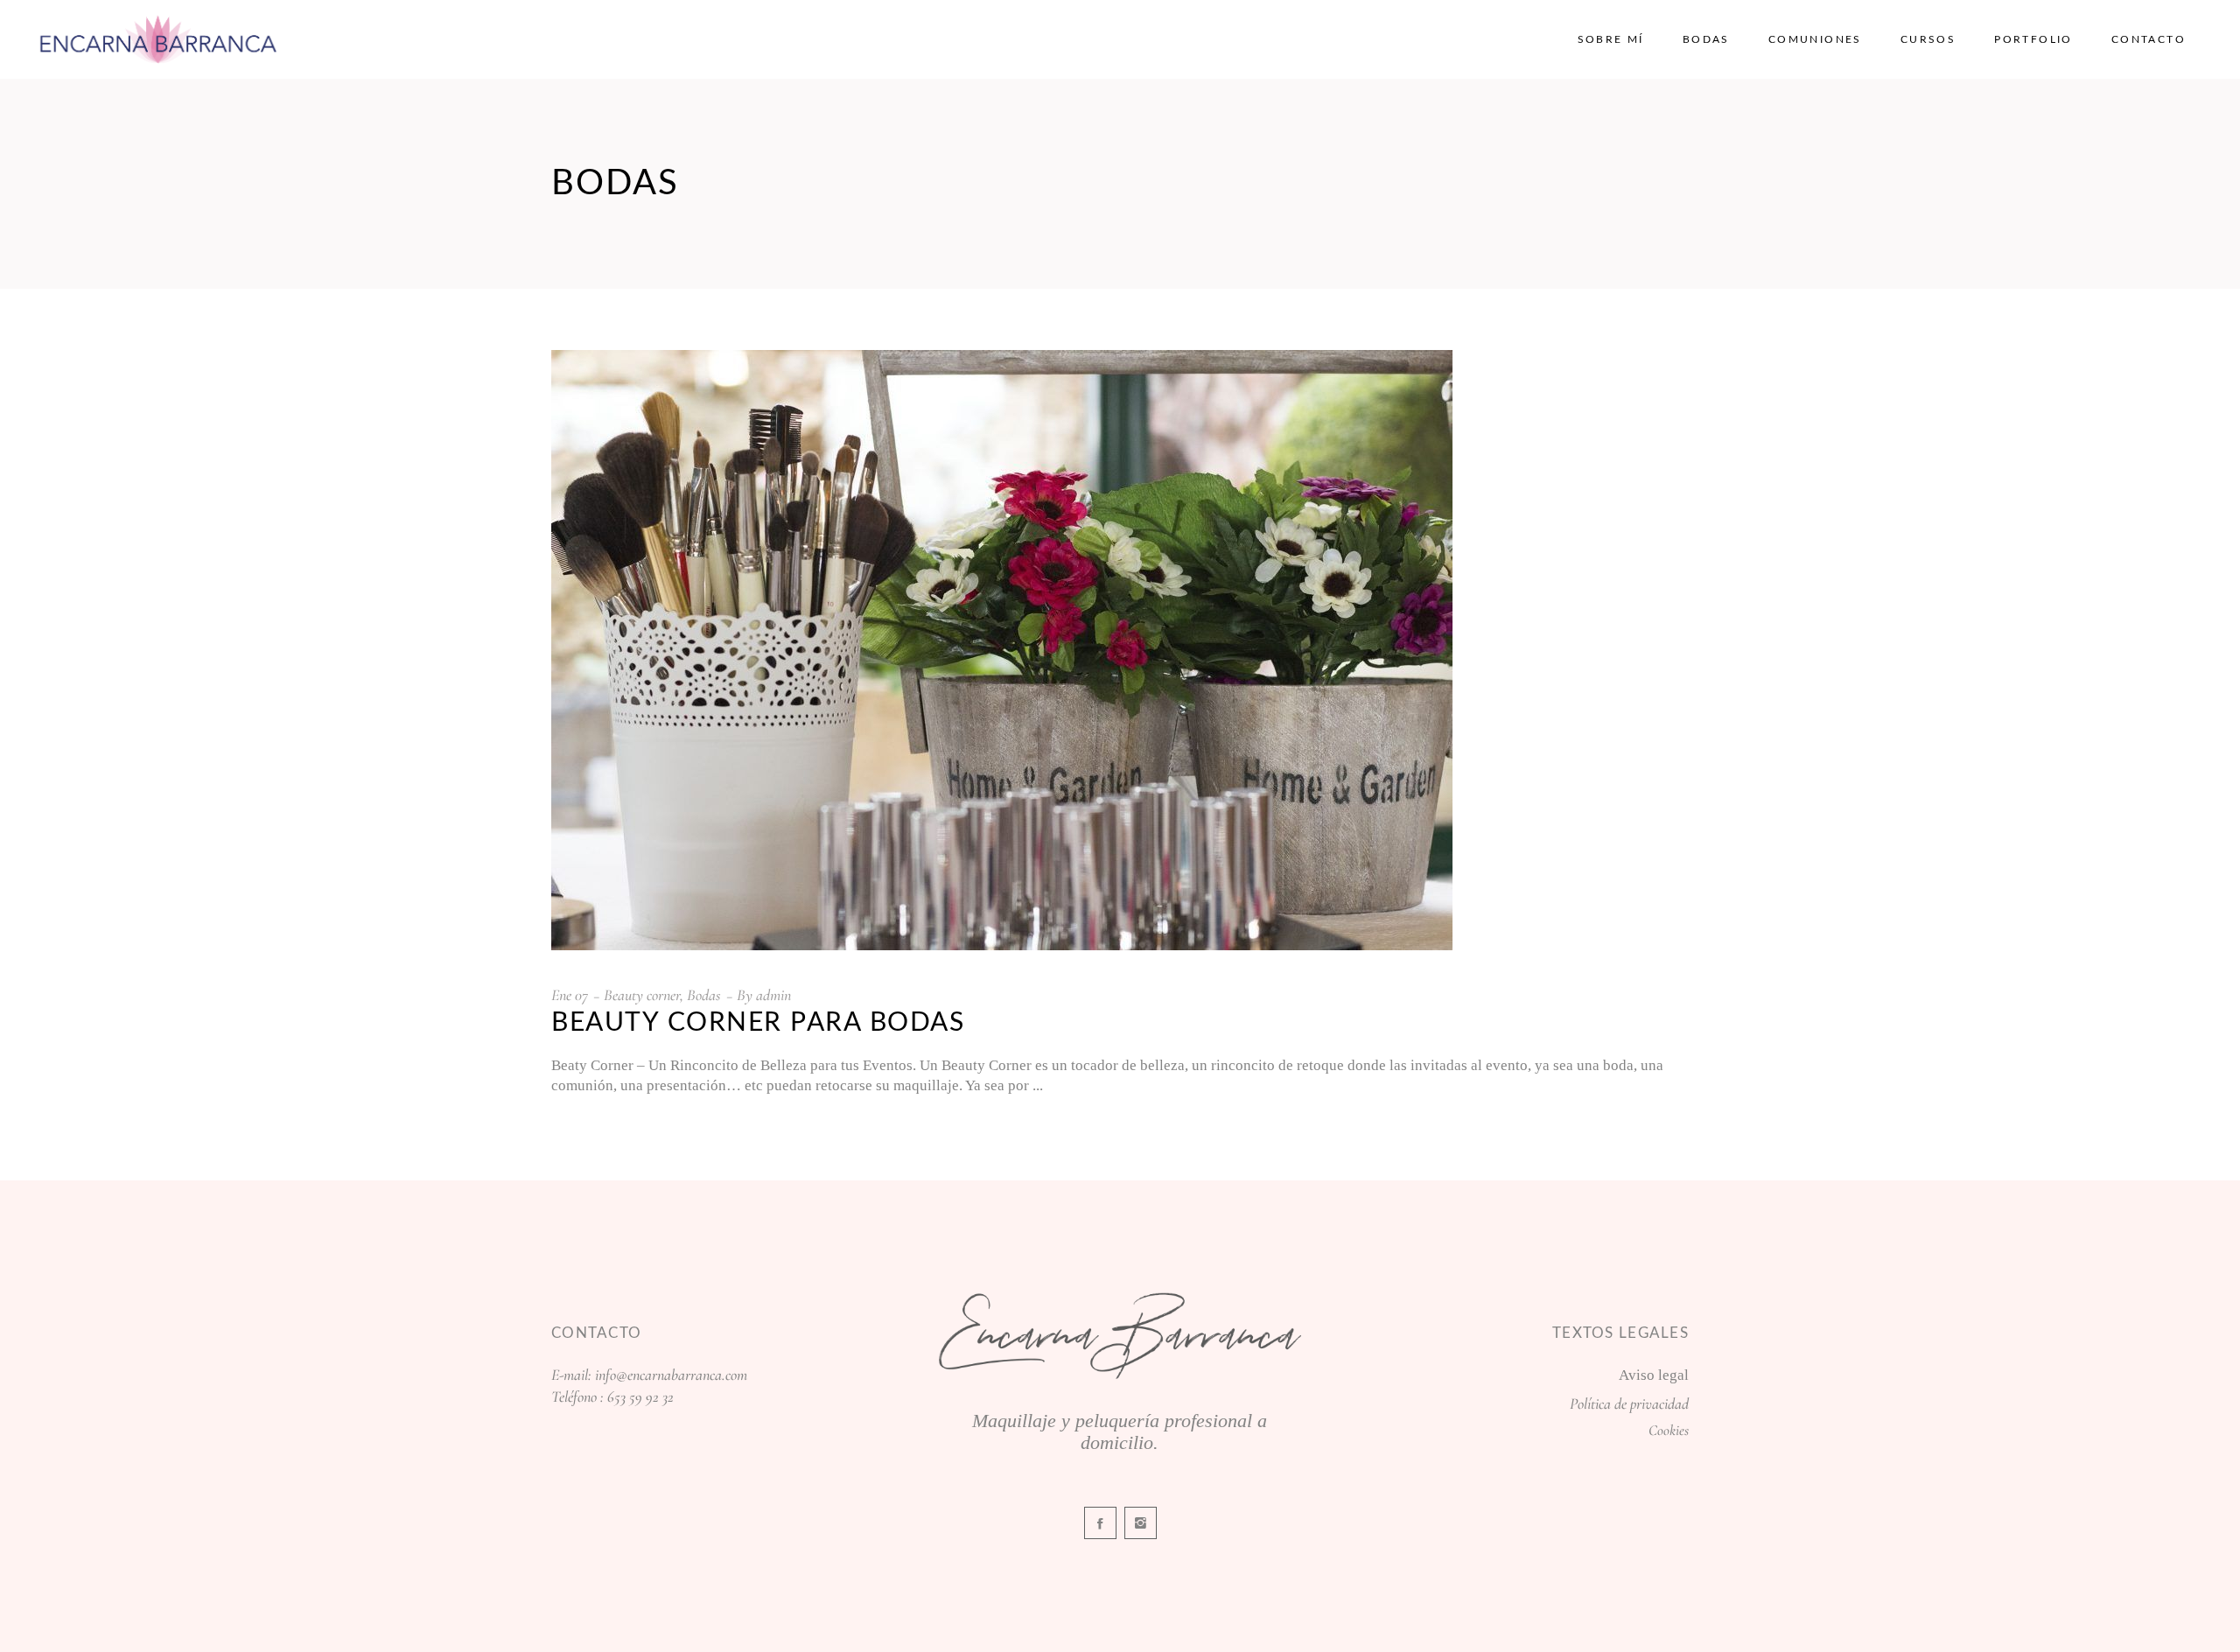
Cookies (1669, 1430)
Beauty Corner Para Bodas (758, 1023)
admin (773, 995)
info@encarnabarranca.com (671, 1375)
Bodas (704, 995)
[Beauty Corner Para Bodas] (1002, 650)
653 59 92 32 (640, 1396)
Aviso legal (1654, 1375)
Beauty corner (642, 995)
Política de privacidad (1629, 1403)
